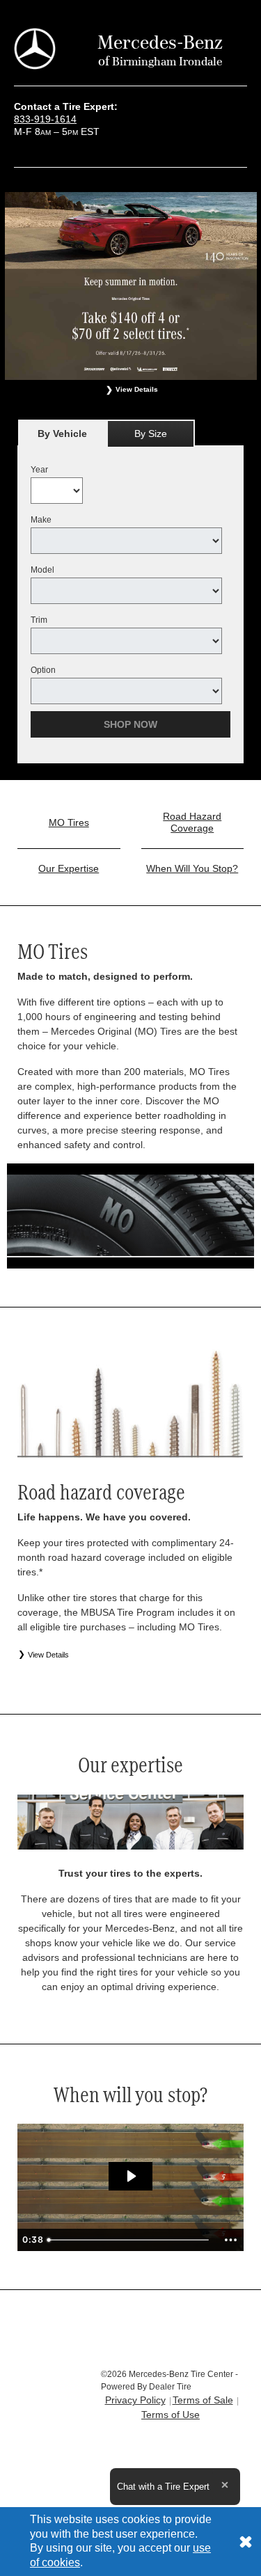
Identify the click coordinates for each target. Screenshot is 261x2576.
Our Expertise (69, 868)
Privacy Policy (135, 2400)
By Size (151, 434)
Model (42, 570)
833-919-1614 (45, 119)
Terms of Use (171, 2415)
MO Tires (69, 822)
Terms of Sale (203, 2400)
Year (39, 470)
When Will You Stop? (192, 868)
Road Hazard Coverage (192, 822)
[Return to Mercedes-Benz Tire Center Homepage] (35, 48)
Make (41, 520)
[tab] (62, 433)
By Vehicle (62, 434)
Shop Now (130, 724)
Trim (39, 620)
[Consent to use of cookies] (246, 2542)
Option (43, 670)
